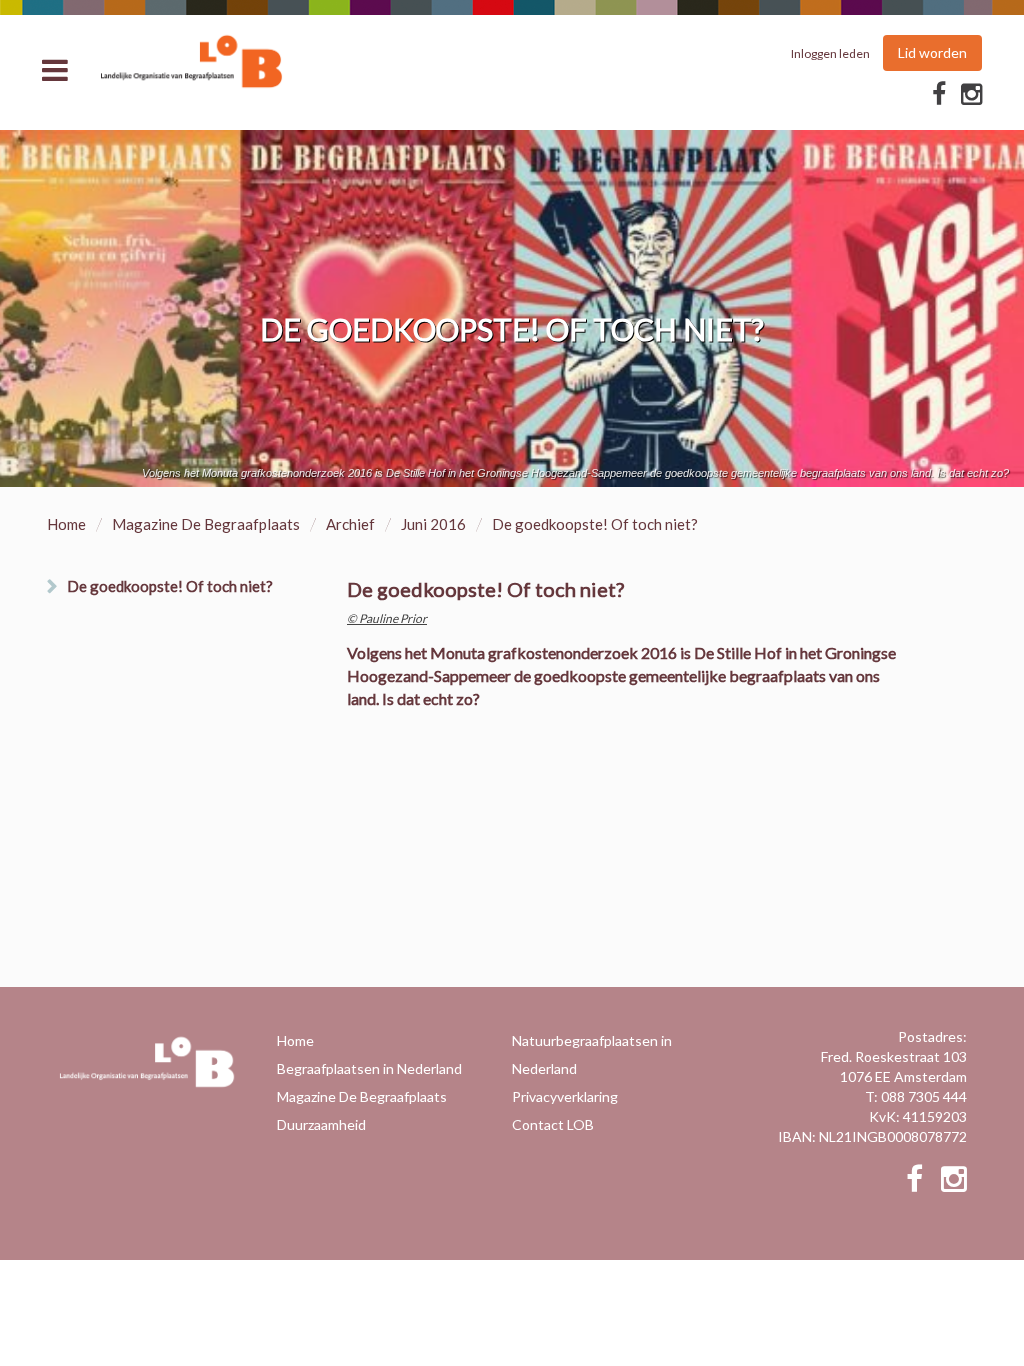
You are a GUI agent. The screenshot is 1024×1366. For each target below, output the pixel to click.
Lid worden (932, 52)
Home (66, 524)
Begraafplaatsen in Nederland (369, 1068)
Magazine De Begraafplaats (206, 524)
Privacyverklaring (565, 1096)
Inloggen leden (830, 53)
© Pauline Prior (387, 618)
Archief (350, 524)
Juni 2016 (433, 524)
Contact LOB (553, 1124)
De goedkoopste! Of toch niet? (170, 586)
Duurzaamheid (321, 1124)
